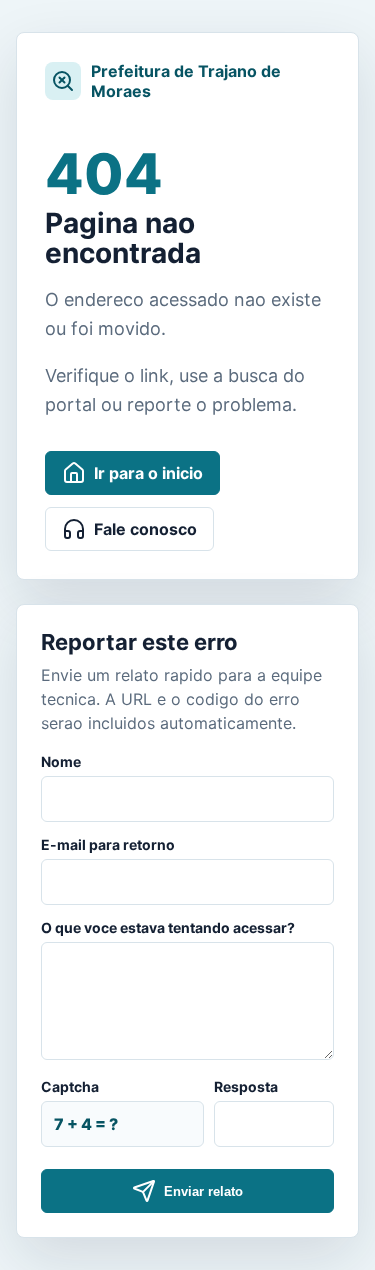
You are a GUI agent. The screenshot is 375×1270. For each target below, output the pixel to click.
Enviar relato (203, 1191)
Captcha (70, 1086)
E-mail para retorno (108, 844)
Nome (61, 761)
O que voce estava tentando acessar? (168, 927)
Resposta (246, 1086)
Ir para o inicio (148, 473)
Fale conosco (145, 529)
